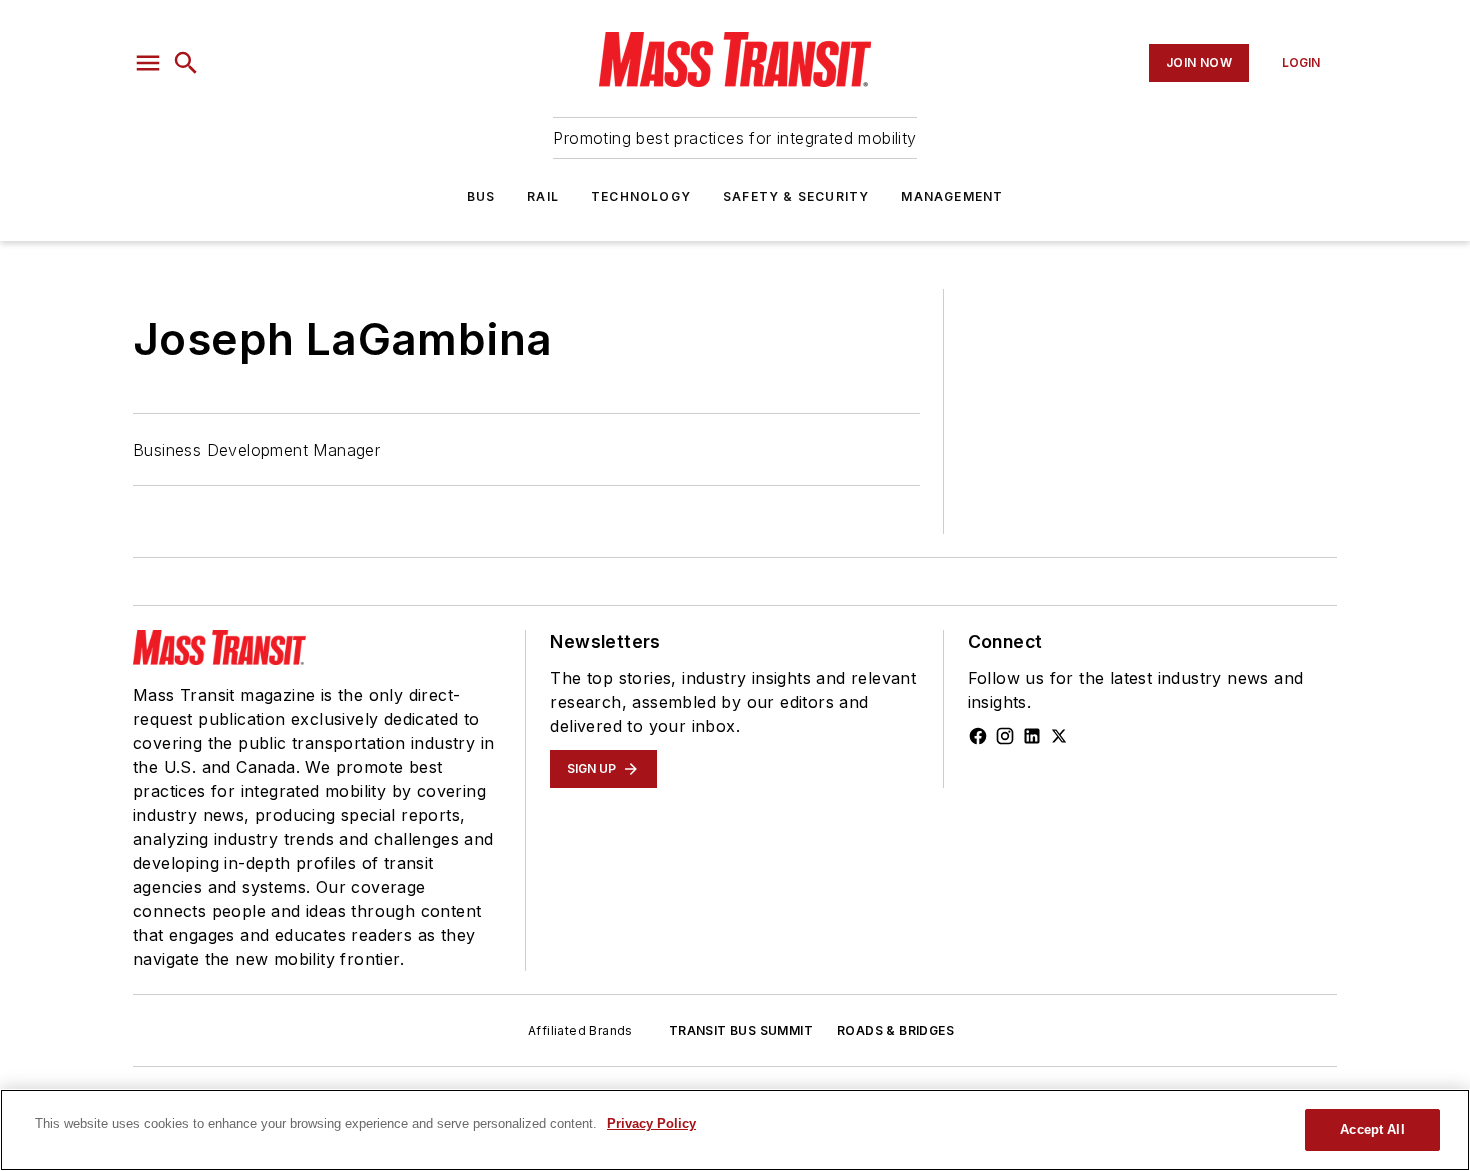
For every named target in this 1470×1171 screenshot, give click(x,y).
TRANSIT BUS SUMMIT (741, 1030)
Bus (481, 196)
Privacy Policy (651, 1123)
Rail (543, 196)
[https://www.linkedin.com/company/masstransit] (1032, 736)
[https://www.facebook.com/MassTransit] (978, 736)
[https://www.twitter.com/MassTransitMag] (1059, 736)
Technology (641, 196)
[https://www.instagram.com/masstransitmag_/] (1005, 736)
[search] (186, 63)
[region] (735, 1130)
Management (952, 196)
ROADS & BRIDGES (895, 1030)
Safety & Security (796, 196)
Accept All (1372, 1129)
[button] (148, 63)
